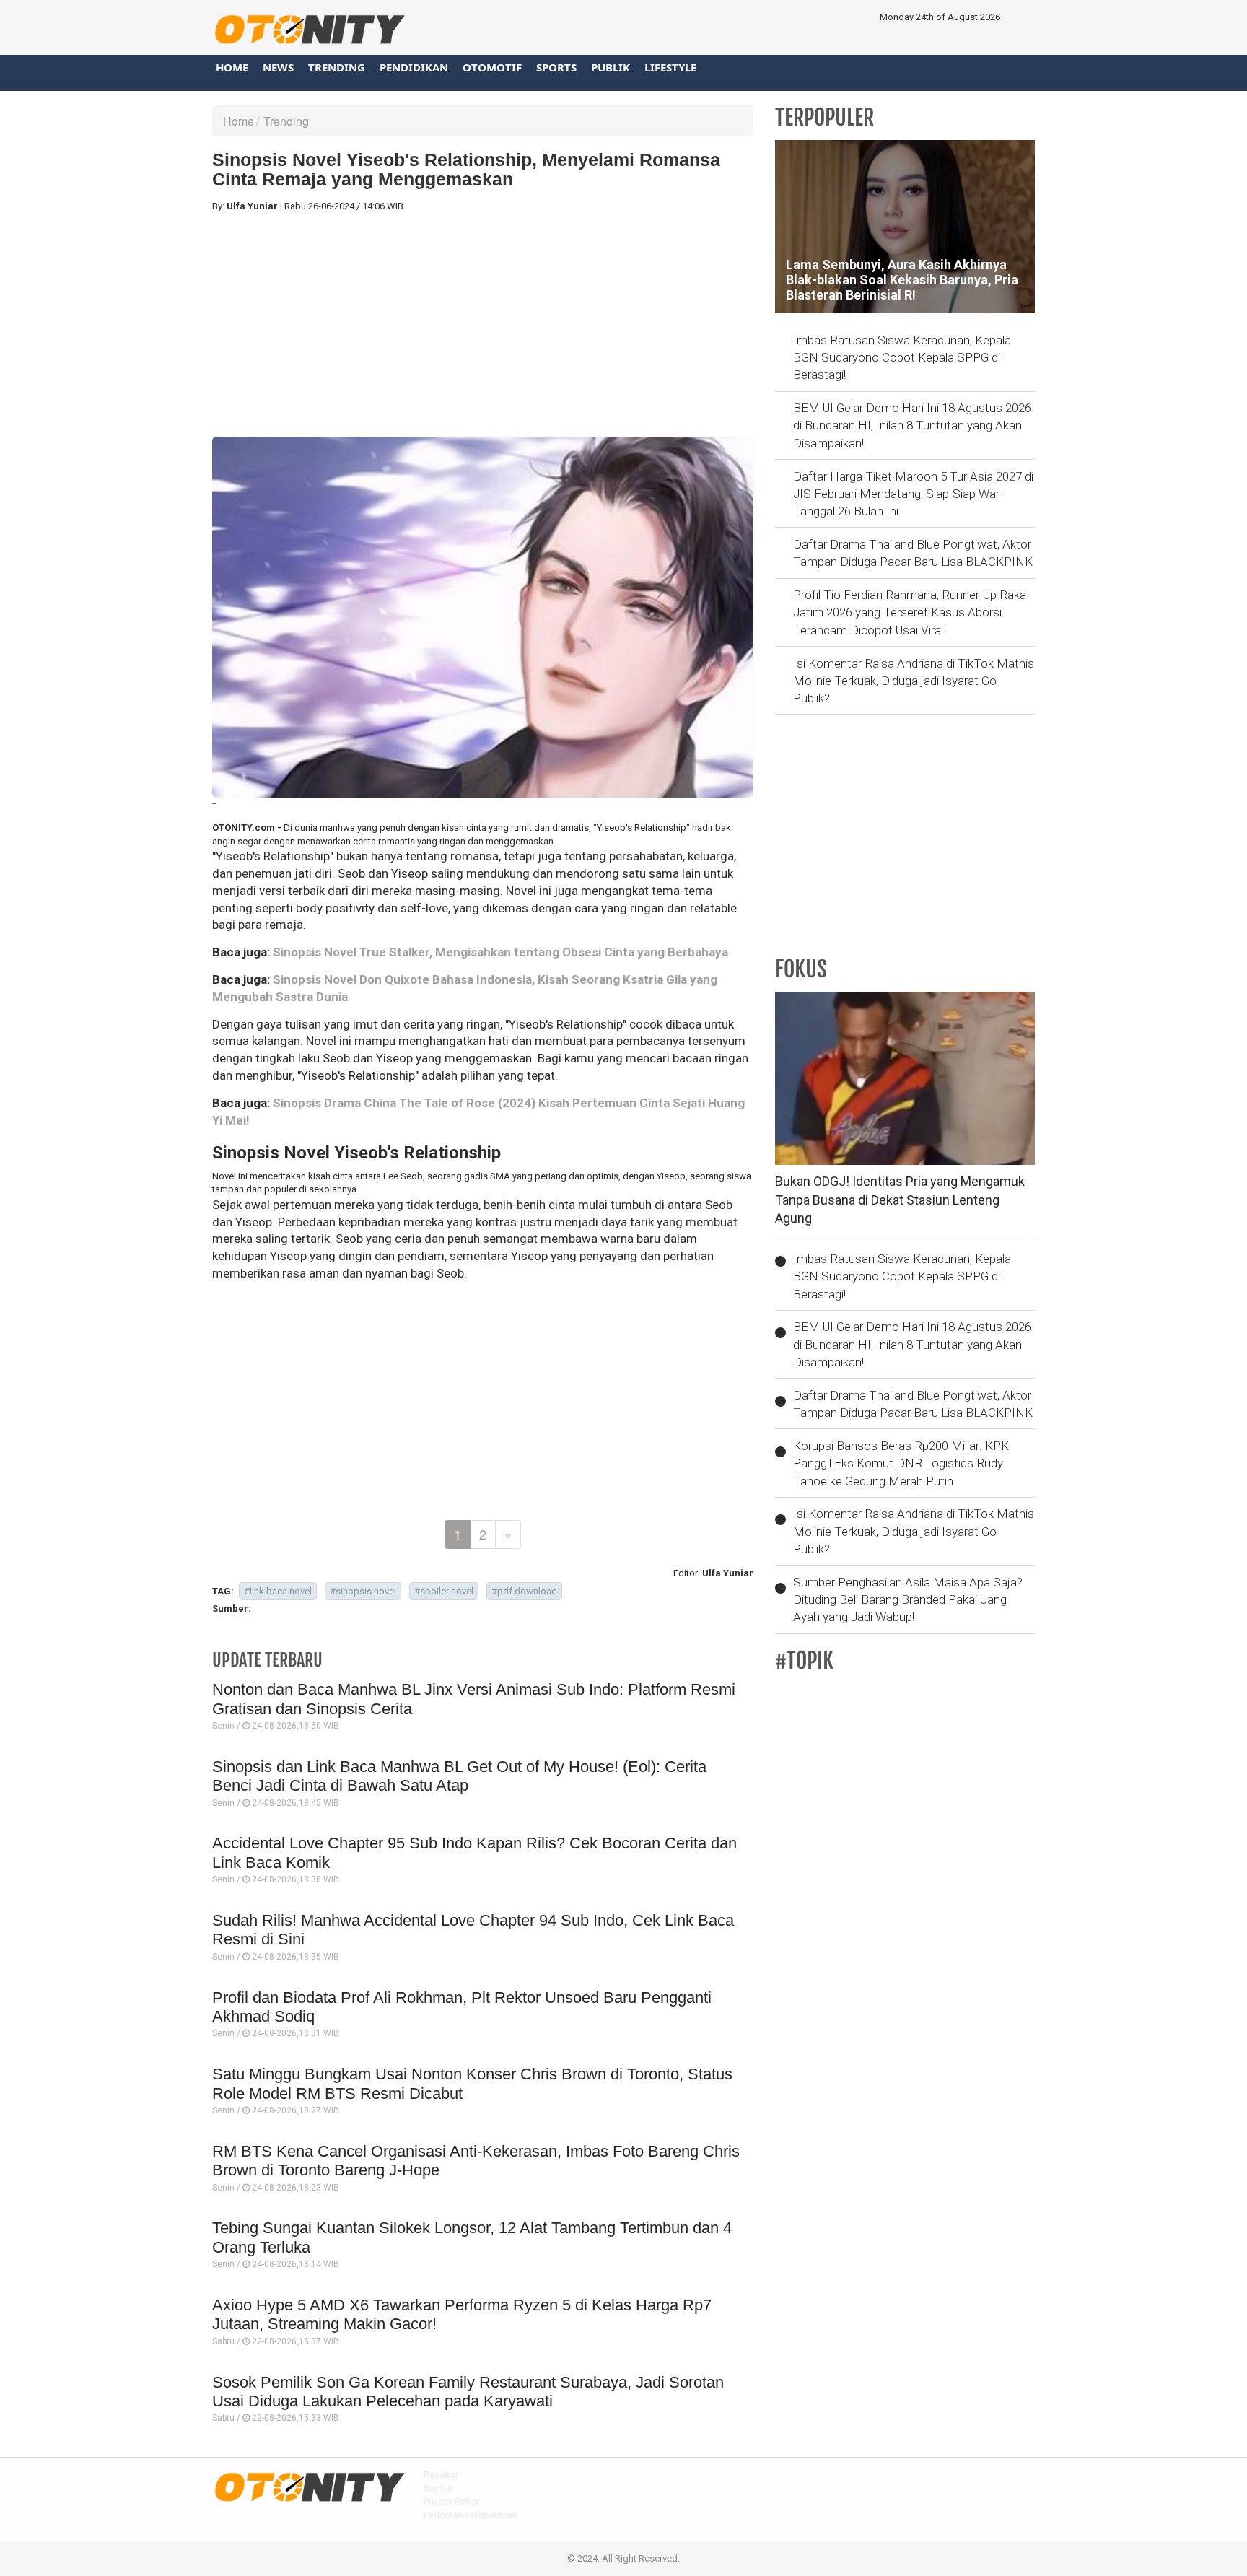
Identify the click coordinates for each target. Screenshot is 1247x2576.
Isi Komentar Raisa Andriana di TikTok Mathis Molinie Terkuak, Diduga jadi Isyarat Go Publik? (914, 681)
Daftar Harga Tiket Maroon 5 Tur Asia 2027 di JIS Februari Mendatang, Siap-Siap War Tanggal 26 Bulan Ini (913, 494)
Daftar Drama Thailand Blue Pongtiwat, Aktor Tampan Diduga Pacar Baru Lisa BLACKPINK (913, 553)
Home (232, 67)
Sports (556, 67)
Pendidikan (414, 67)
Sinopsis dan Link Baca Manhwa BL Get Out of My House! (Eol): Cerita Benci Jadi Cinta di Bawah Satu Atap (459, 1776)
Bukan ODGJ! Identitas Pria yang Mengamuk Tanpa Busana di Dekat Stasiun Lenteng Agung (900, 1200)
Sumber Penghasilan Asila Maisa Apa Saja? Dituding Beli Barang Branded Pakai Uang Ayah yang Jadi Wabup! (908, 1600)
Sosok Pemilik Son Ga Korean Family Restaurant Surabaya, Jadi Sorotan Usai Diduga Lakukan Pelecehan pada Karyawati (468, 2392)
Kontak (438, 2488)
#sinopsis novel (363, 1591)
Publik (611, 67)
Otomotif (492, 67)
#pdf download (524, 1591)
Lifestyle (670, 67)
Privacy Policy (451, 2501)
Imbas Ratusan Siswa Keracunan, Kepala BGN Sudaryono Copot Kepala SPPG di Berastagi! (902, 358)
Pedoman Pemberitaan (471, 2515)
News (278, 67)
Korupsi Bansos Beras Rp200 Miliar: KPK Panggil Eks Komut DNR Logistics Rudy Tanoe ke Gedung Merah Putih (901, 1463)
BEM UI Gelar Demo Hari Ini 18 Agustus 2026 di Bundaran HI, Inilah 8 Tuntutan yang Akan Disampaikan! (912, 425)
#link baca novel (278, 1591)
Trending (337, 67)
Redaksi (441, 2475)
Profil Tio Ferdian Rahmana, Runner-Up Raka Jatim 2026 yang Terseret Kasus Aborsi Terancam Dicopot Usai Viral (910, 612)
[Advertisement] (483, 325)
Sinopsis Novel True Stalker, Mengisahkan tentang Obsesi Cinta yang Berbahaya (500, 952)
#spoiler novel (444, 1591)
